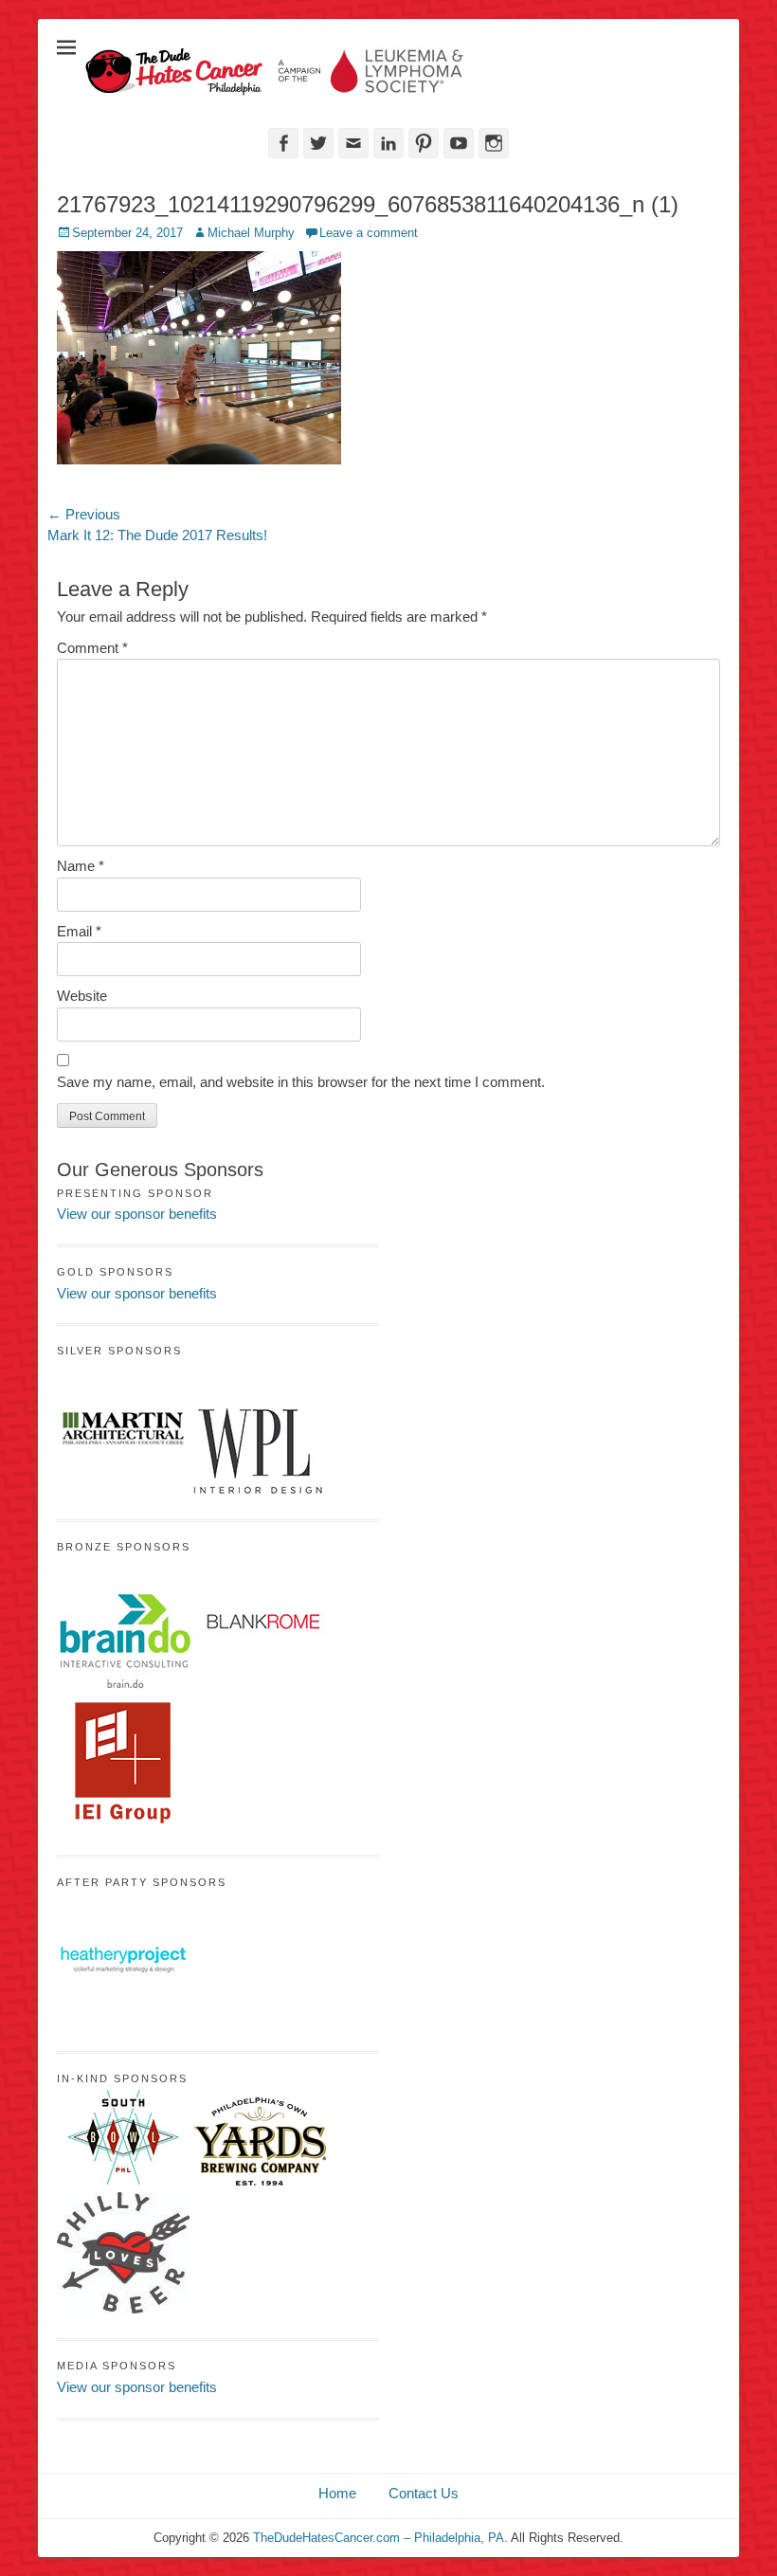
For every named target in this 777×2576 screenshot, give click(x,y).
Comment (92, 648)
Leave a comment (369, 233)
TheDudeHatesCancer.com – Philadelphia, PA (379, 2538)
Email (79, 931)
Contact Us (424, 2493)
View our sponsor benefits (137, 1214)
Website (82, 996)
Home (337, 2493)
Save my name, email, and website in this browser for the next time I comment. (301, 1082)
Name (81, 866)
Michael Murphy (251, 233)
